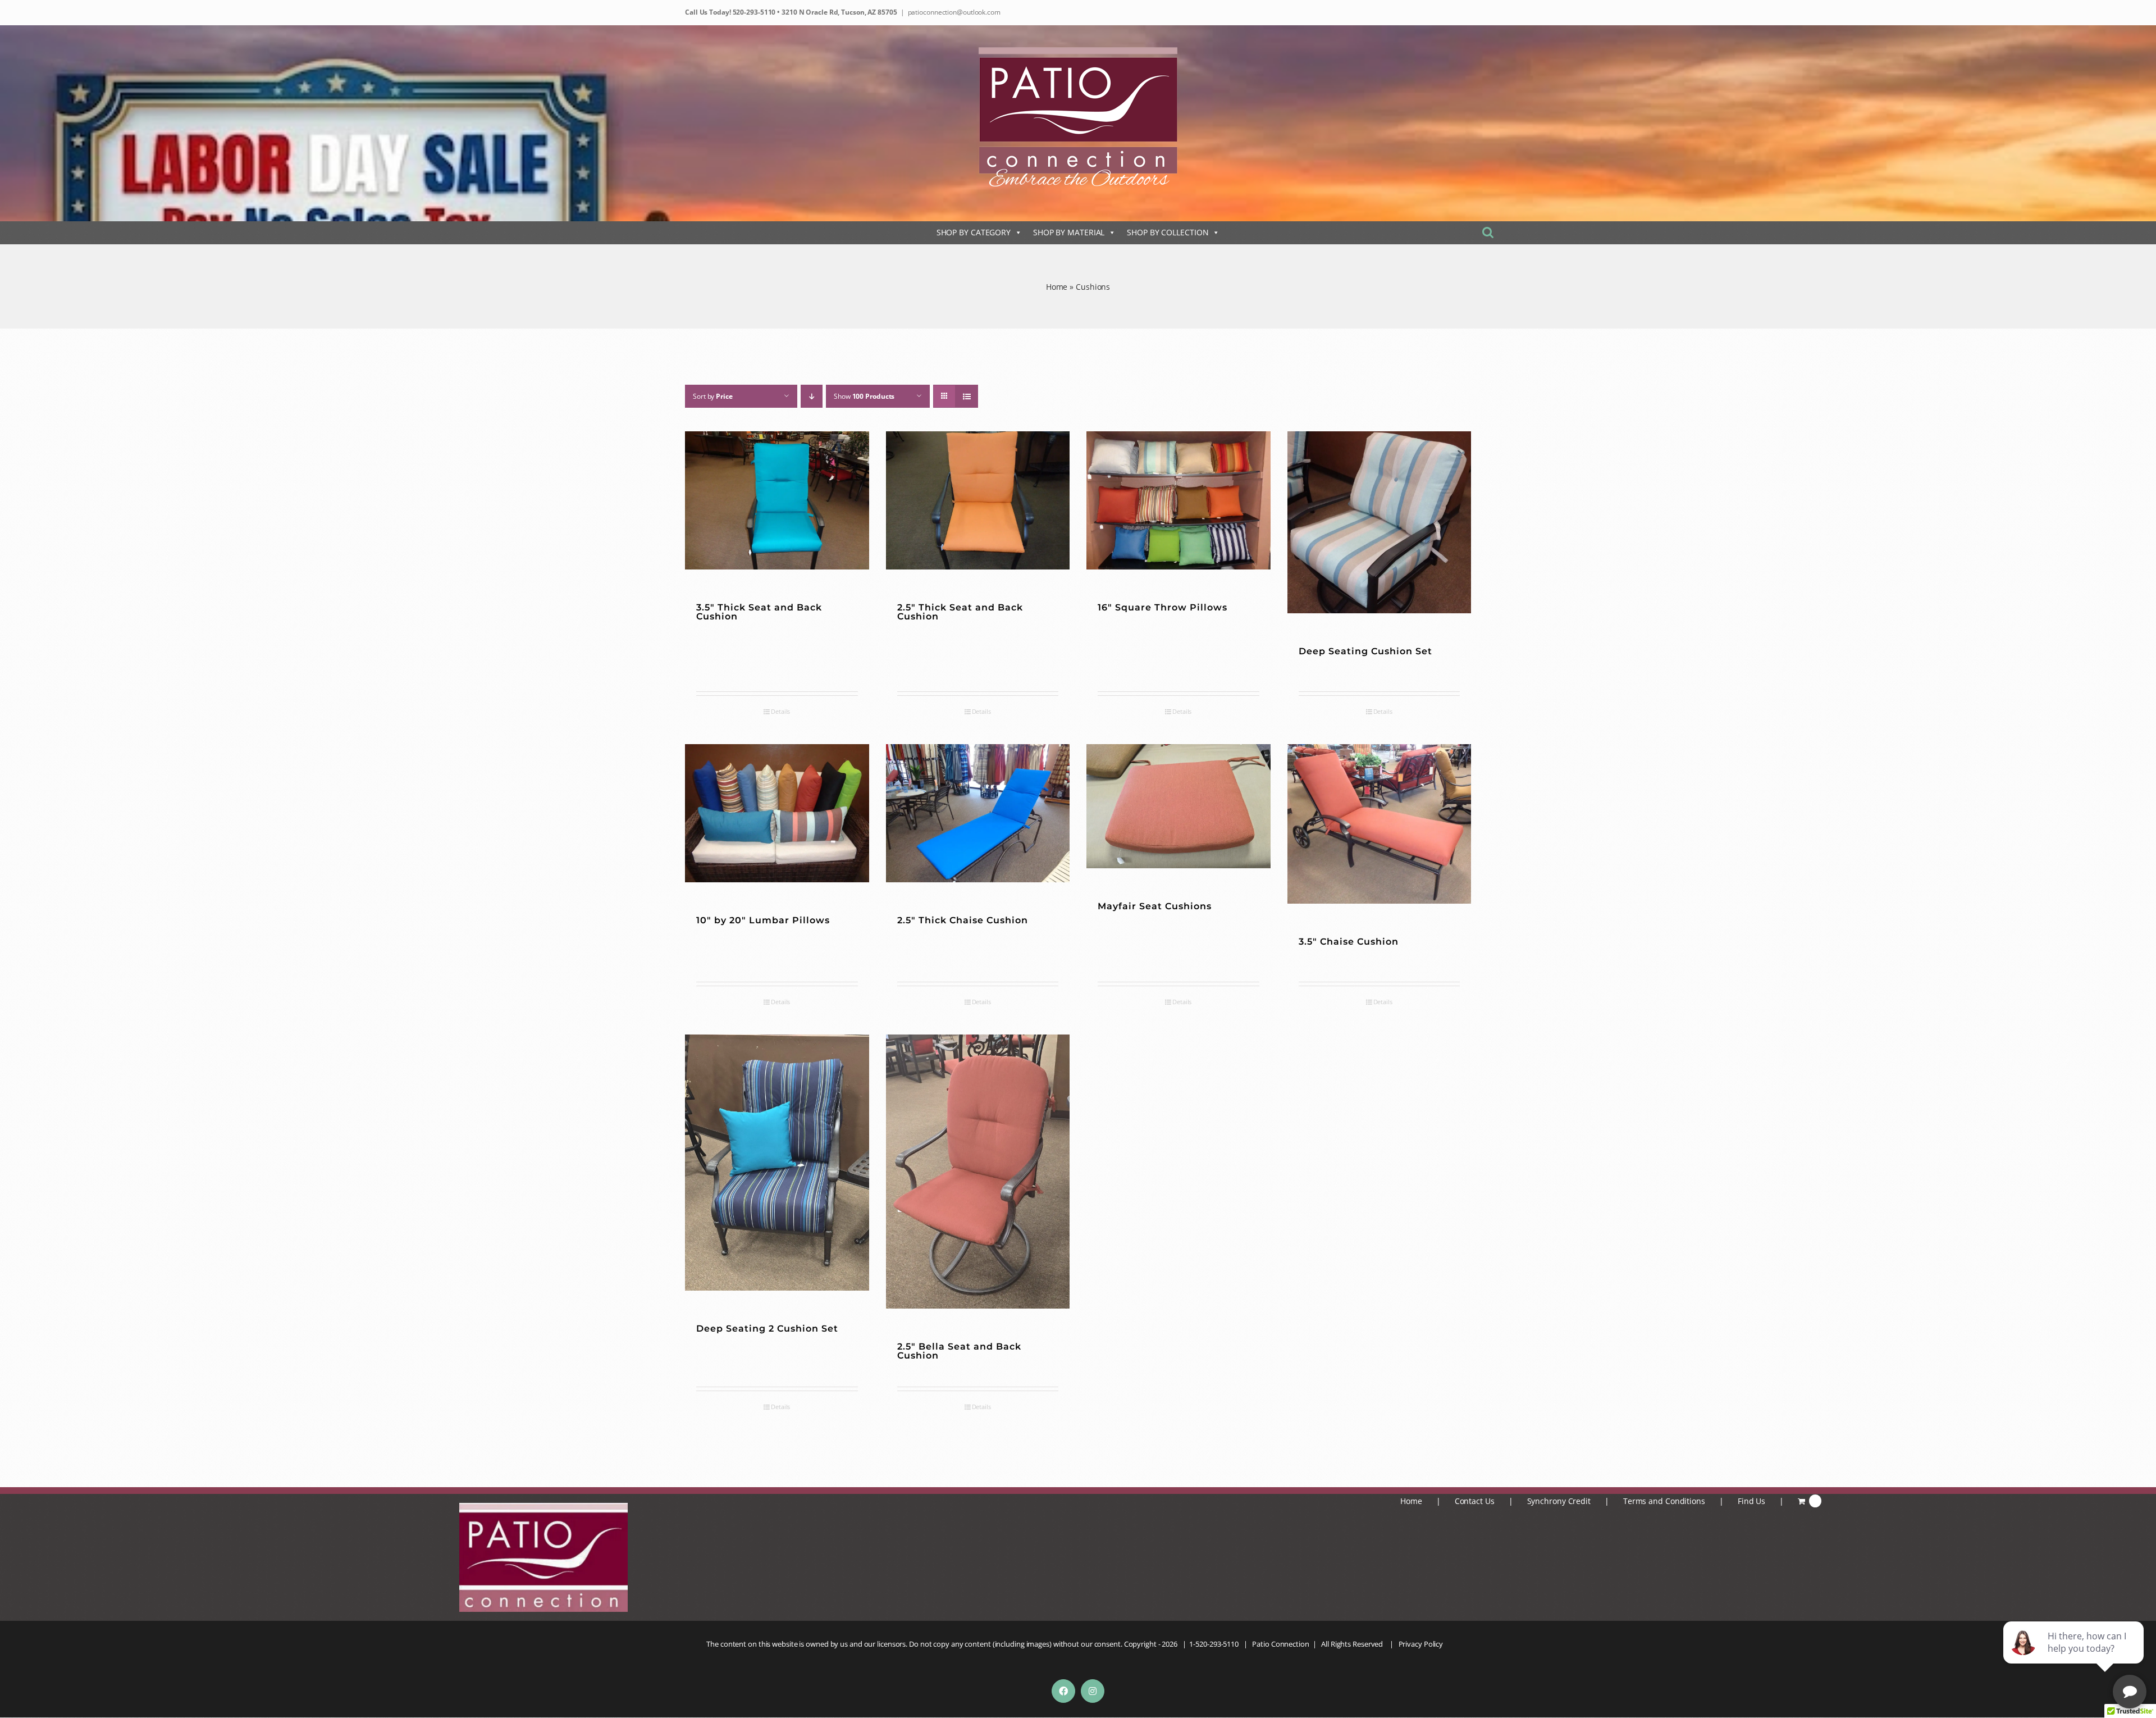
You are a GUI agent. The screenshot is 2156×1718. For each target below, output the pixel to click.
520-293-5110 (753, 12)
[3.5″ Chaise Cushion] (1380, 824)
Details (780, 711)
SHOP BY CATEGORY (974, 232)
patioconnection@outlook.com (954, 12)
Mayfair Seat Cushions (1155, 906)
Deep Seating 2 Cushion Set (767, 1329)
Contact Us (1475, 1501)
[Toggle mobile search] (1488, 232)
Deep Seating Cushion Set (1365, 651)
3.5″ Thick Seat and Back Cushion (759, 612)
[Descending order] (812, 396)
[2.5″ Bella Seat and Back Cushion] (978, 1172)
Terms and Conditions (1664, 1501)
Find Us (1751, 1501)
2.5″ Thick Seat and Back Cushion (960, 612)
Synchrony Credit (1559, 1501)
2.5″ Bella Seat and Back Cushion (959, 1351)
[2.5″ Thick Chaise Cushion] (978, 813)
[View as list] (967, 396)
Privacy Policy (1421, 1644)
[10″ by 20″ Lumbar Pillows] (777, 813)
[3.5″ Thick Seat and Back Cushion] (777, 500)
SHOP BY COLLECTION (1168, 232)
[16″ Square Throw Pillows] (1179, 500)
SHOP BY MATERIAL (1069, 232)
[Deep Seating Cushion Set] (1380, 522)
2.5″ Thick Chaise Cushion (963, 920)
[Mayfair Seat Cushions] (1179, 806)
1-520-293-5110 (1214, 1644)
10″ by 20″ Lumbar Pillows (763, 920)
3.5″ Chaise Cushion (1349, 942)
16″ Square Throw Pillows (1162, 607)
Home (1057, 287)
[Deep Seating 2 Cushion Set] (777, 1163)
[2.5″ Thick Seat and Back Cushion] (978, 500)
